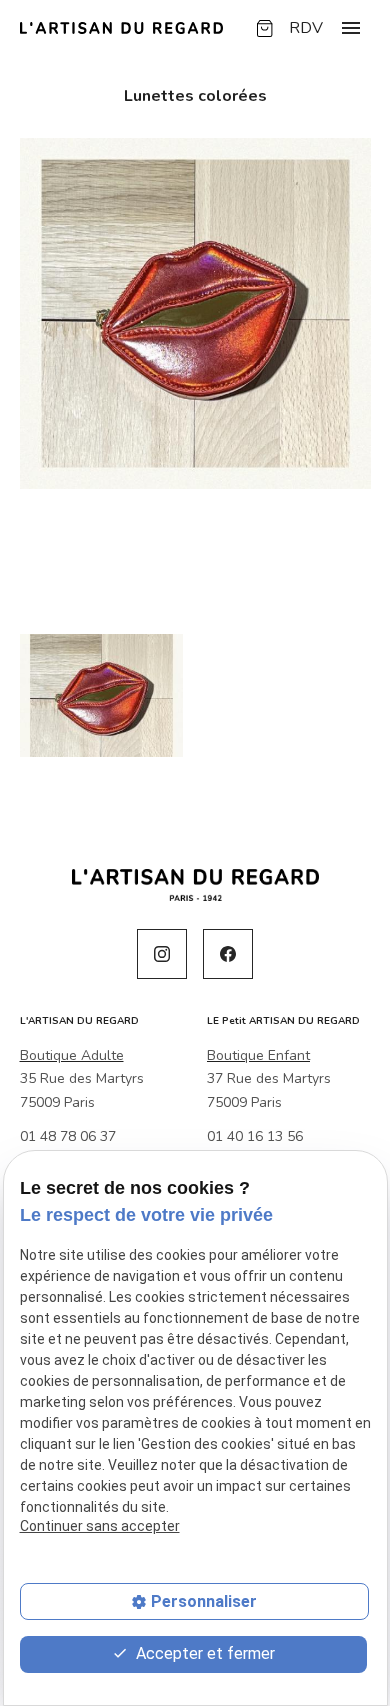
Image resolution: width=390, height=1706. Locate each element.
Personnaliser (204, 1601)
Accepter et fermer (203, 1653)
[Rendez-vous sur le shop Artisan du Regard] (264, 28)
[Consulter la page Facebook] (228, 954)
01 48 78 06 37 (68, 1136)
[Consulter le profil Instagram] (162, 954)
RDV (306, 28)
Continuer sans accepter (100, 1526)
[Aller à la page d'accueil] (121, 28)
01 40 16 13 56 (255, 1136)
